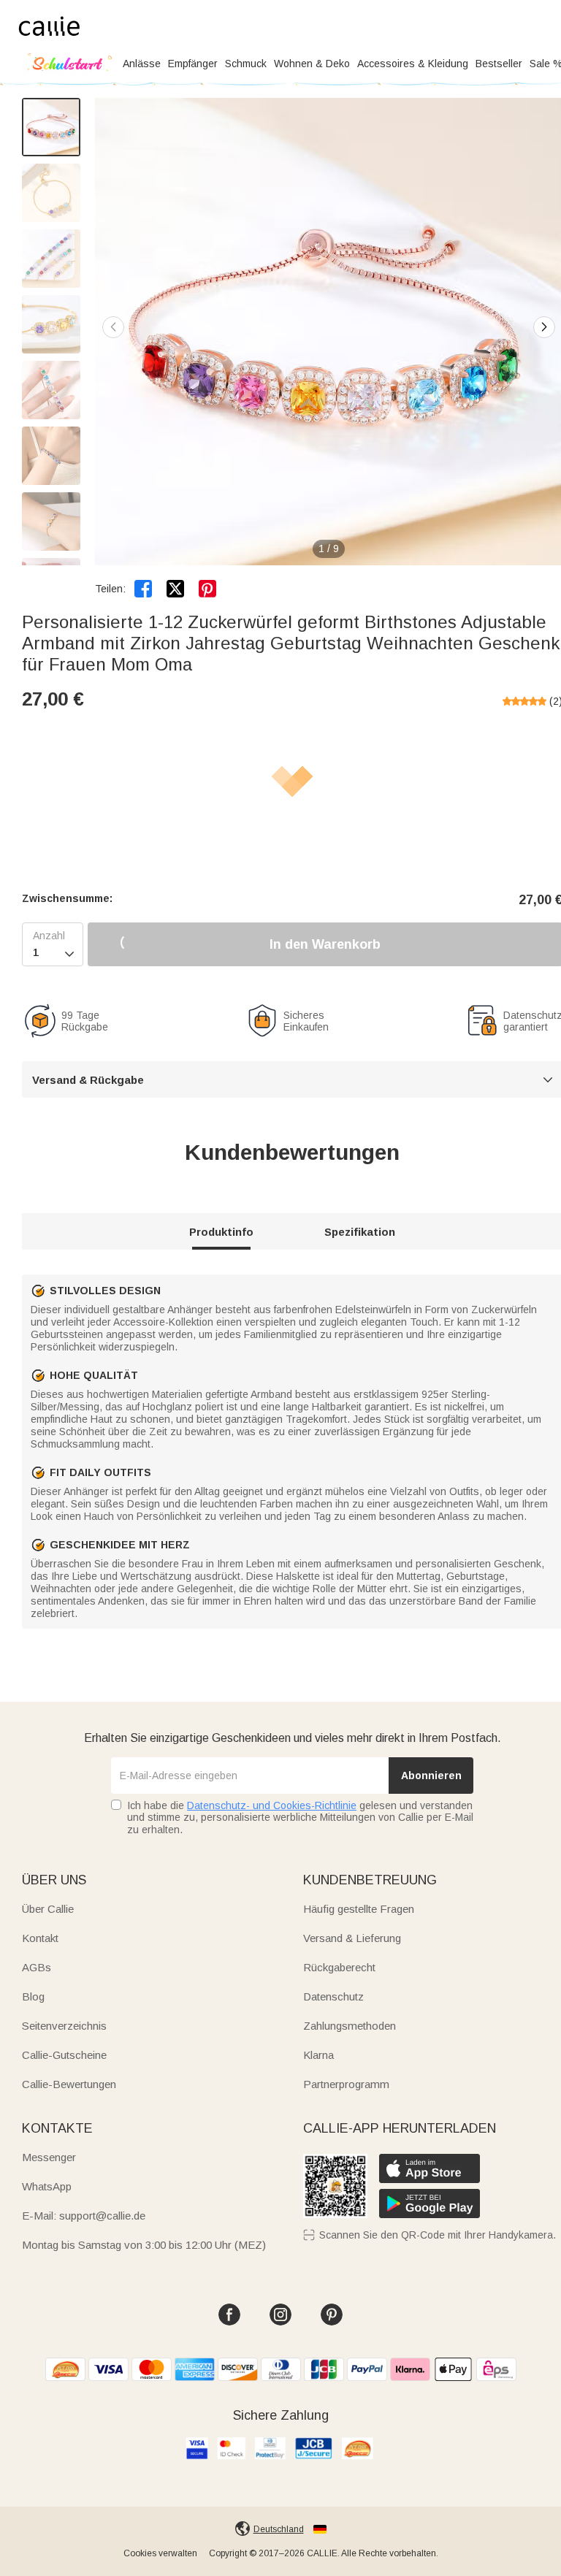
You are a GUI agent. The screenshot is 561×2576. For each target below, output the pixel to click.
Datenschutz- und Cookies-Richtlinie (272, 1805)
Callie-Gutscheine (64, 2055)
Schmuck (246, 64)
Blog (33, 1996)
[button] (544, 327)
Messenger (49, 2157)
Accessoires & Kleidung (413, 64)
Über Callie (48, 1909)
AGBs (37, 1967)
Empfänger (193, 64)
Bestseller (499, 64)
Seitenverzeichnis (64, 2026)
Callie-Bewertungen (69, 2084)
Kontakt (40, 1938)
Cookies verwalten (160, 2553)
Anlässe (142, 64)
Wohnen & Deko (312, 64)
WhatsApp (47, 2186)
